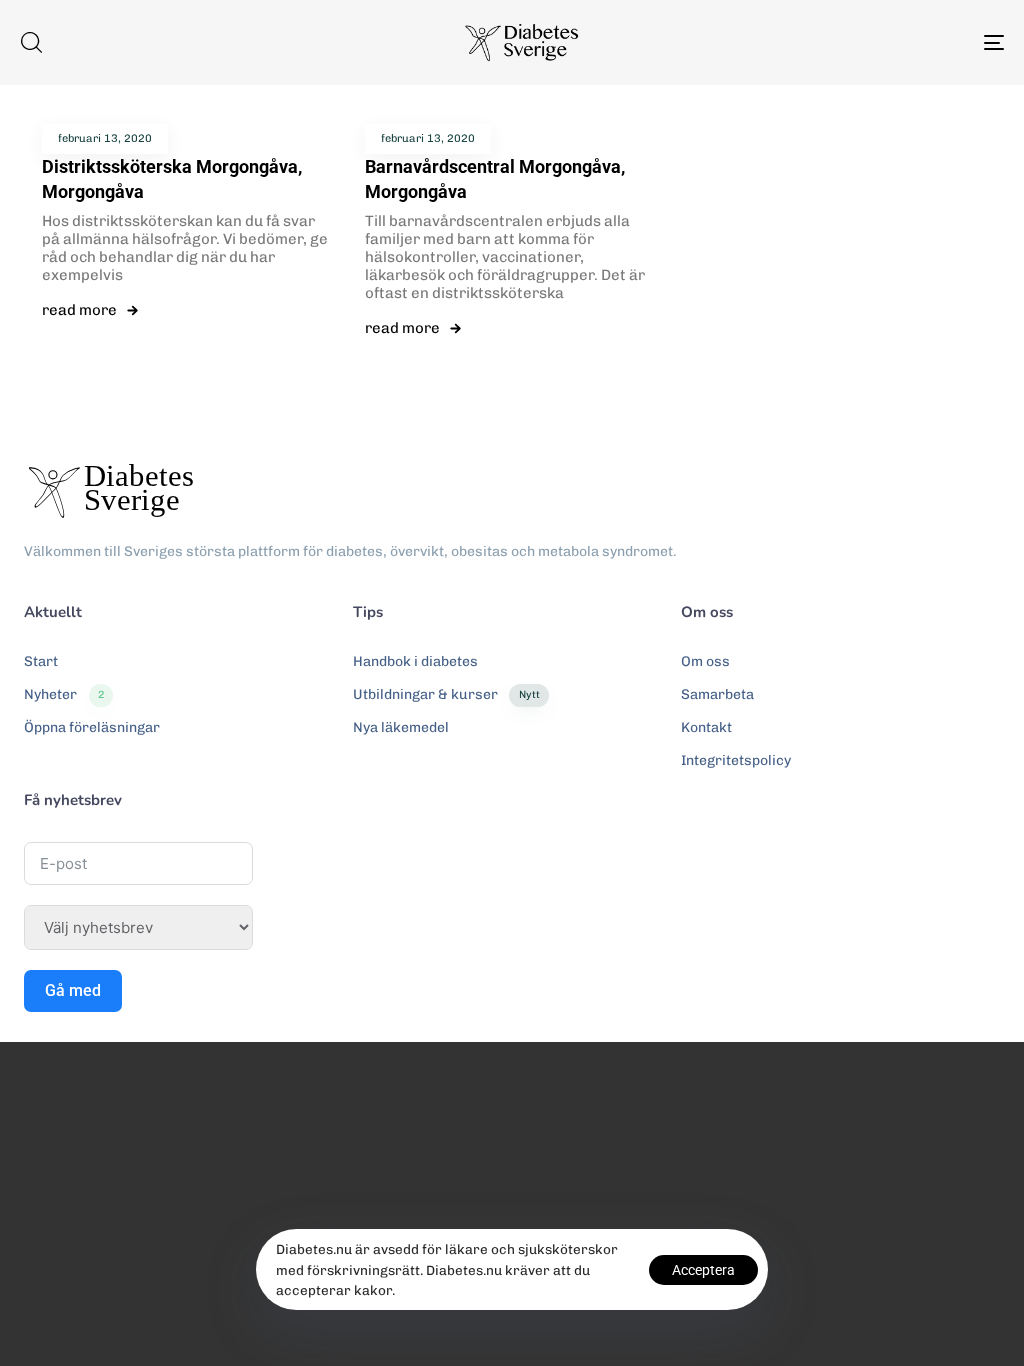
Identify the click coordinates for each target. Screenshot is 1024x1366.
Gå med (578, 842)
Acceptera (703, 1270)
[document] (512, 683)
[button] (830, 503)
